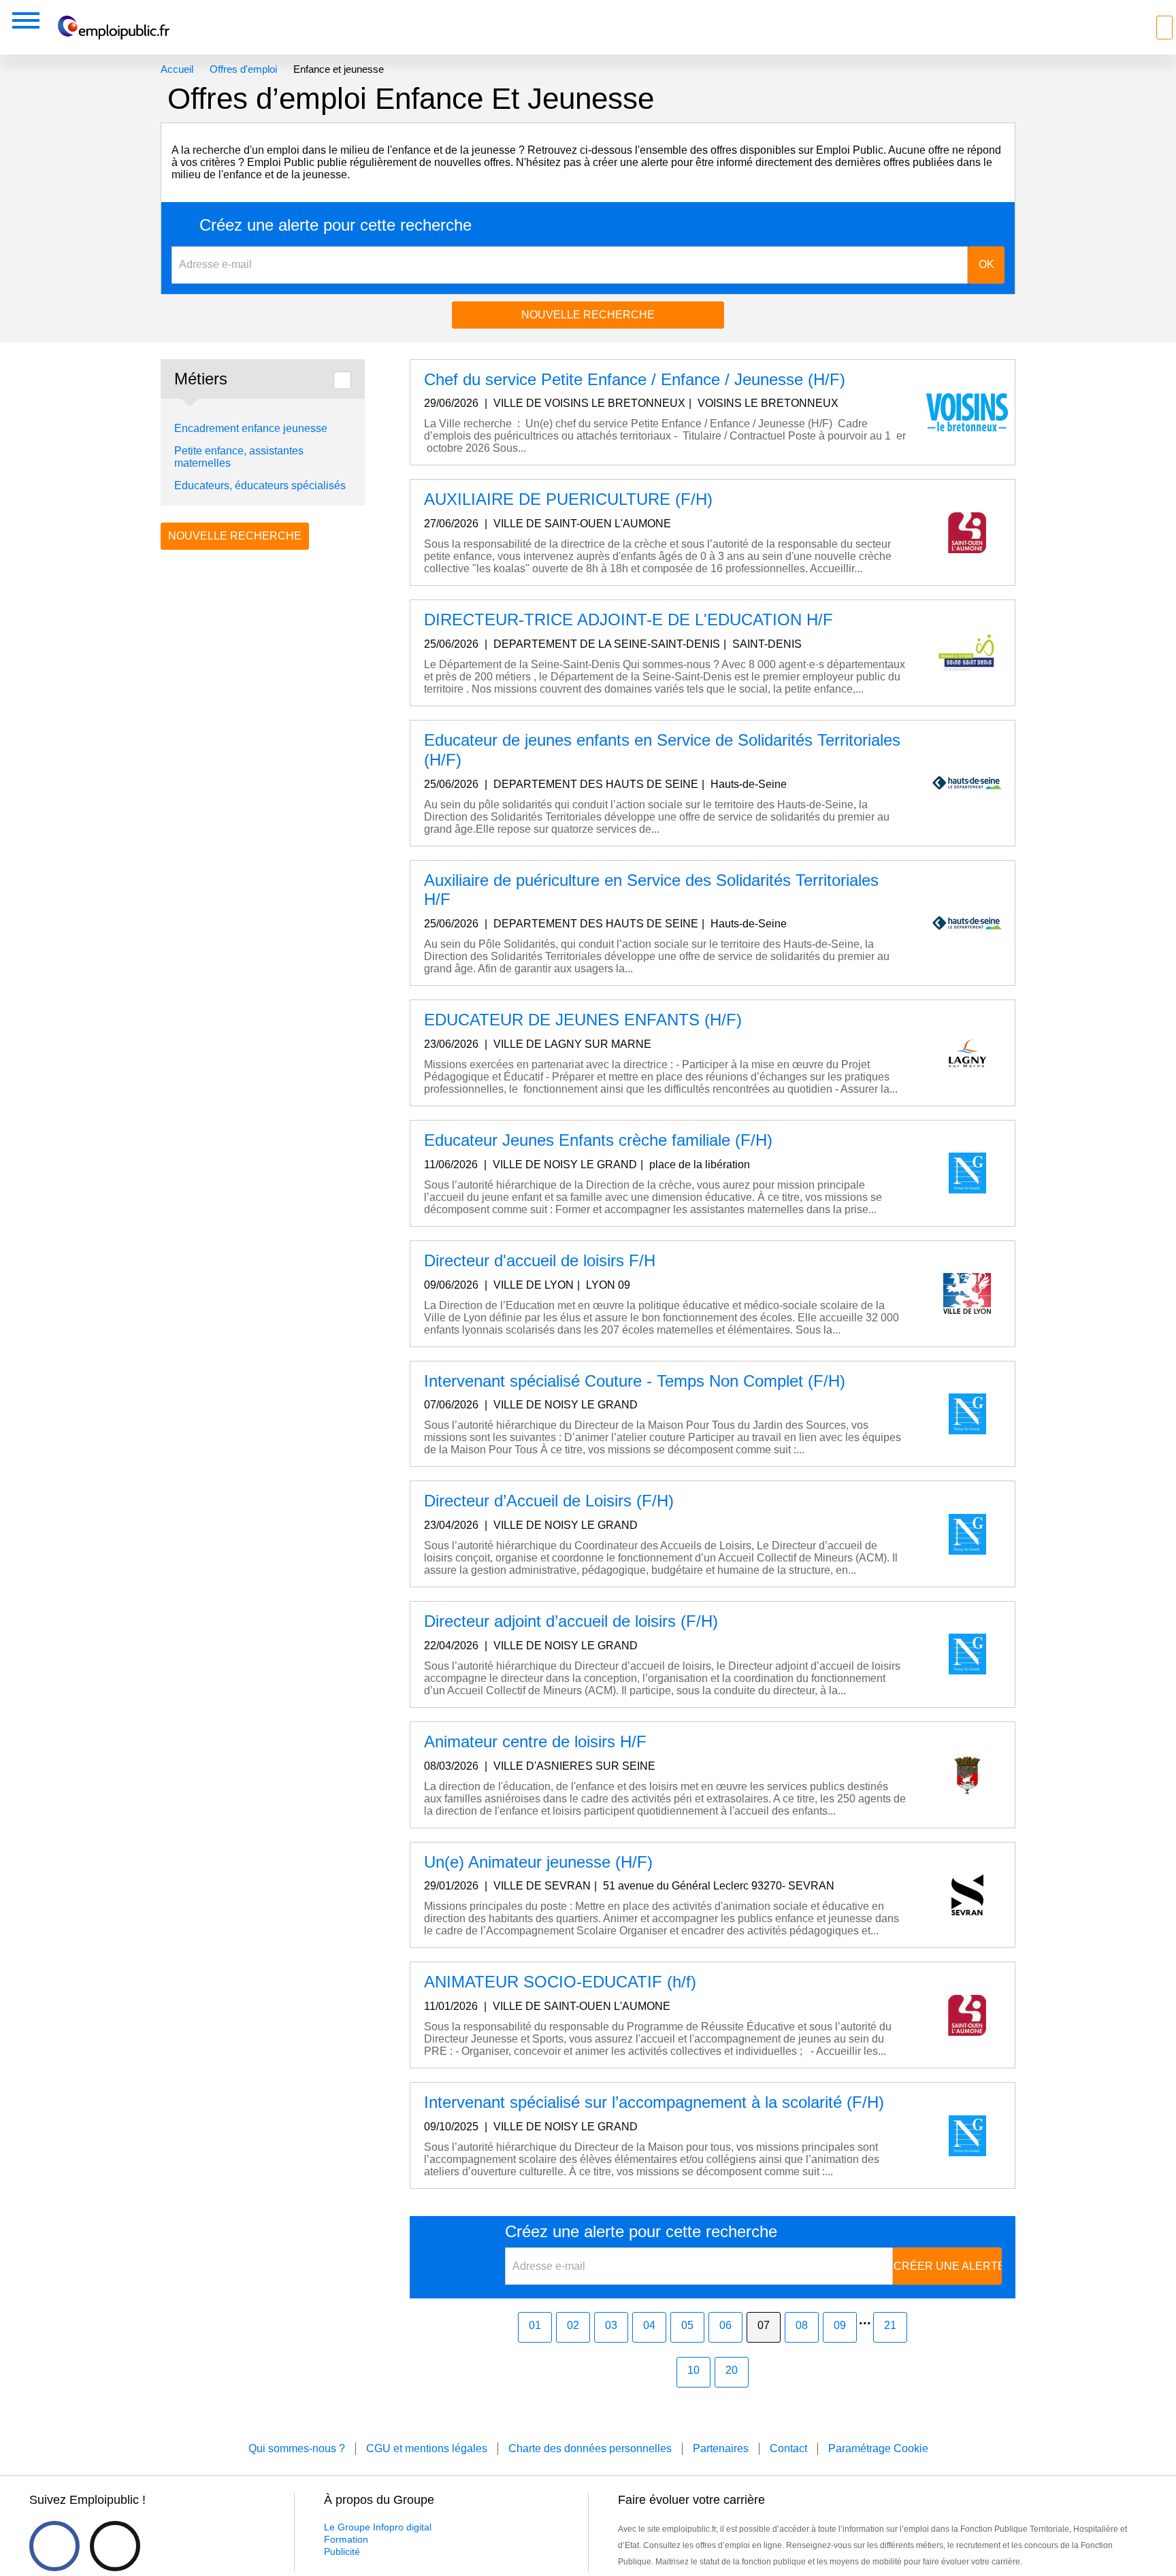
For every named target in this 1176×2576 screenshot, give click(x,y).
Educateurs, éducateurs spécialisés (260, 485)
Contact (788, 2448)
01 (535, 2325)
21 (890, 2325)
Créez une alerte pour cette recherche (336, 225)
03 (611, 2325)
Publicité (342, 2552)
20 (732, 2370)
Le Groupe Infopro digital (378, 2527)
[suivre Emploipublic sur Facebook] (54, 2546)
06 (725, 2325)
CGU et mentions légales (427, 2448)
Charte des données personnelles (590, 2448)
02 (573, 2325)
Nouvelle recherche (588, 315)
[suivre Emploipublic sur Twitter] (115, 2546)
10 (693, 2370)
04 (649, 2325)
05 (687, 2325)
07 (764, 2325)
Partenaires (721, 2448)
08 (802, 2325)
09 (840, 2325)
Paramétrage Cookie (878, 2448)
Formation (346, 2539)
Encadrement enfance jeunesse (251, 428)
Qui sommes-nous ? (297, 2448)
